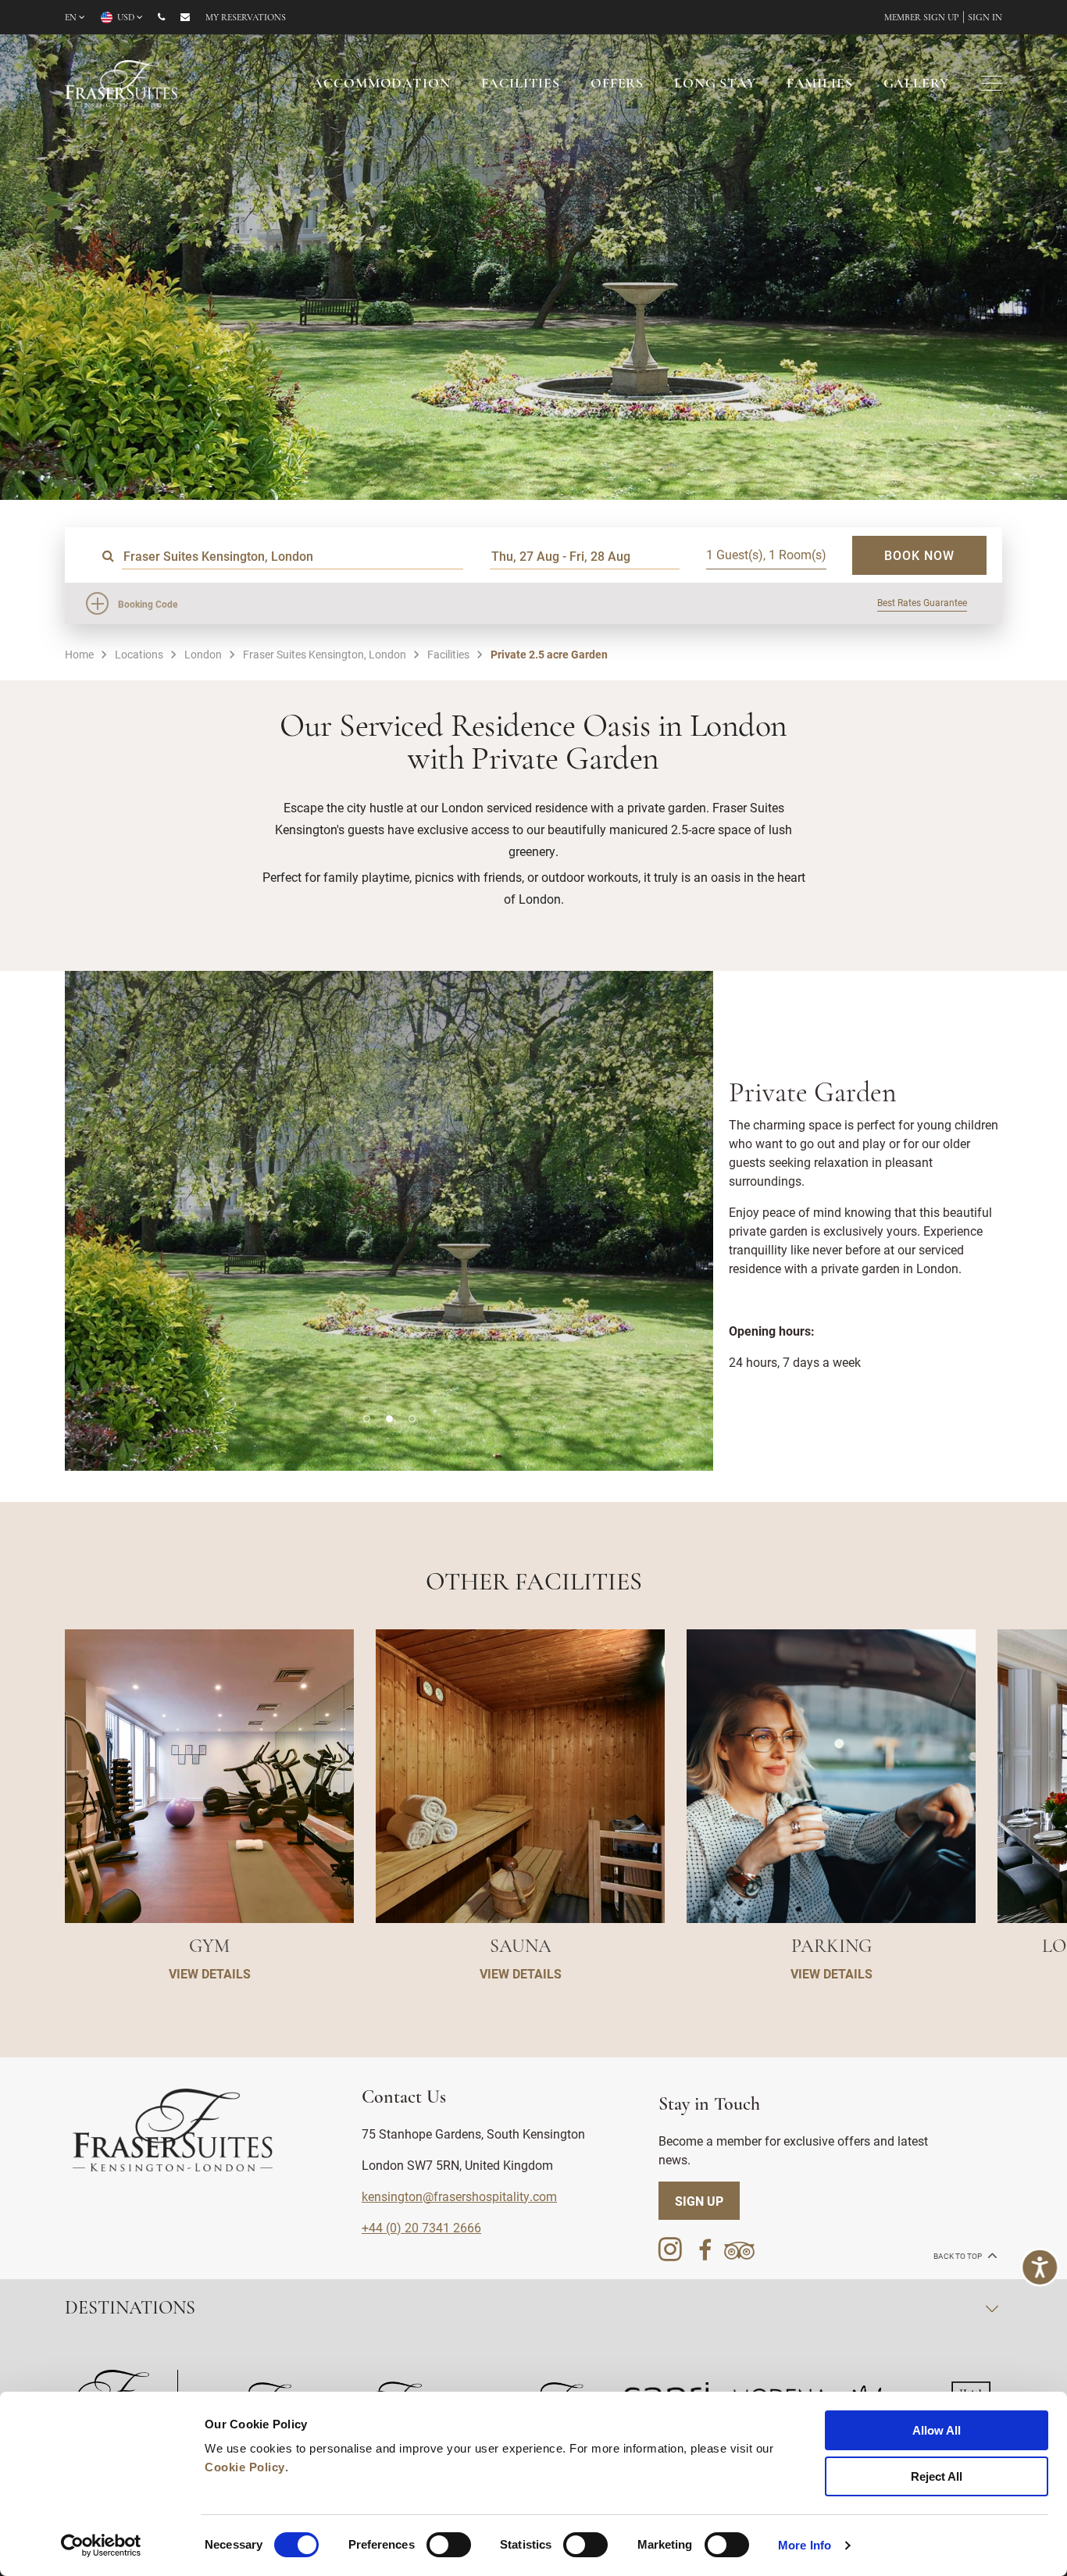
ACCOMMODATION (381, 84)
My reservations (246, 18)
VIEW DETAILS (210, 1973)
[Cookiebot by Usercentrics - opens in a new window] (101, 2546)
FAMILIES (820, 84)
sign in (985, 18)
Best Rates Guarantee (922, 602)
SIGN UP (699, 2201)
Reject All (937, 2476)
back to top (958, 2256)
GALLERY (916, 84)
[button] (367, 1419)
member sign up (922, 18)
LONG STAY (715, 84)
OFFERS (617, 84)
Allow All (937, 2430)
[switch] (449, 2545)
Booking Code (148, 604)
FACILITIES (521, 84)
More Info (805, 2545)
